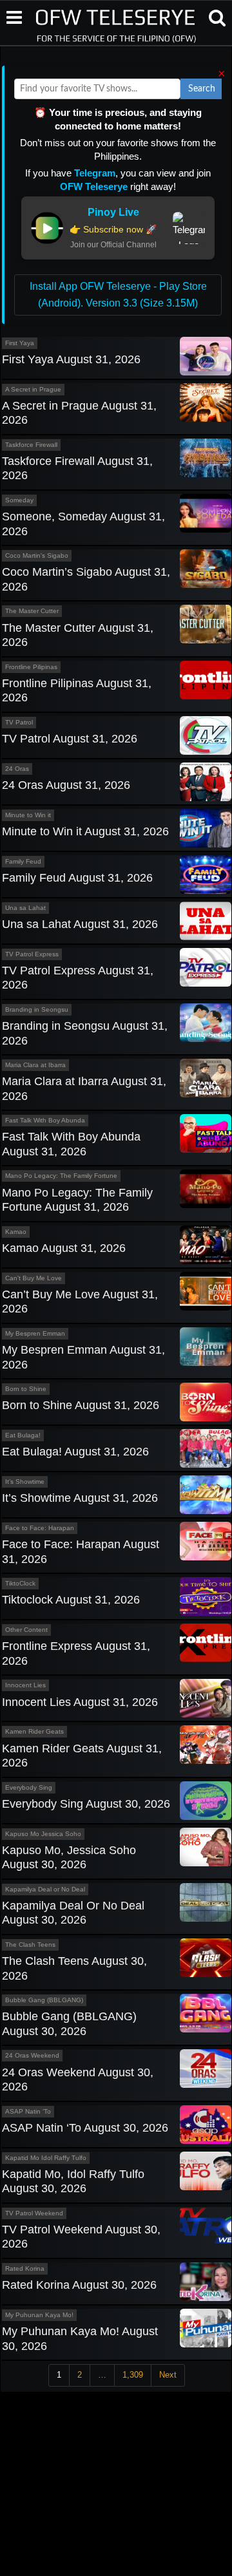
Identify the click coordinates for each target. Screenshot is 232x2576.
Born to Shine (26, 1389)
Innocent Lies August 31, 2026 (80, 1702)
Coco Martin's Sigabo (37, 555)
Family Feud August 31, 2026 (77, 878)
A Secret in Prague (33, 389)
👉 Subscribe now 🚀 (113, 229)
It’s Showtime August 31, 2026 (80, 1498)
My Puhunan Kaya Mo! (39, 2315)
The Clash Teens (30, 1945)
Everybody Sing (29, 1787)
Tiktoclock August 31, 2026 (71, 1600)
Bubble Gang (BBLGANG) (44, 2000)
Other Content (26, 1630)
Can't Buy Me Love (34, 1278)
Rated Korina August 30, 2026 (79, 2285)
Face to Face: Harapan (40, 1528)
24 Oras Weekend (32, 2055)
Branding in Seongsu (37, 1009)
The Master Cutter (32, 611)
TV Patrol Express (32, 954)
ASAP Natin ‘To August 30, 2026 (85, 2128)
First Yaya (20, 343)
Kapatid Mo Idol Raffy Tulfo (46, 2158)
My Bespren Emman (35, 1333)
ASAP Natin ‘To (28, 2111)
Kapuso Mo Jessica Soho (43, 1834)
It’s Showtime (25, 1482)
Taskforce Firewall (31, 445)
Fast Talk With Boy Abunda (45, 1120)
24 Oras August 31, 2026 (66, 785)
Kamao (16, 1232)
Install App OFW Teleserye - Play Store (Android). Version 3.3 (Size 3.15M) (118, 295)
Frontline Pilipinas (31, 667)
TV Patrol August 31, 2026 (70, 739)
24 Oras (17, 769)
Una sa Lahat (25, 908)
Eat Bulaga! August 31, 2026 (75, 1452)
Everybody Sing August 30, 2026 (86, 1804)
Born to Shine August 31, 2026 (81, 1405)
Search (202, 89)
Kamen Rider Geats (34, 1731)
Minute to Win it (28, 815)
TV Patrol (19, 722)
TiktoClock (20, 1583)
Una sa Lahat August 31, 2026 (80, 924)
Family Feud (23, 861)
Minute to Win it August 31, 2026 (85, 831)
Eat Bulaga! (23, 1435)
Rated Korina (25, 2268)
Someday (19, 500)
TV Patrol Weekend (34, 2213)
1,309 (133, 2375)
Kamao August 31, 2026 (64, 1248)
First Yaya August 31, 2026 (71, 359)
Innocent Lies (25, 1685)
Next (168, 2375)
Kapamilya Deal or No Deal (45, 1889)
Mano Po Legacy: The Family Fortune (61, 1176)
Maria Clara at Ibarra (35, 1065)
